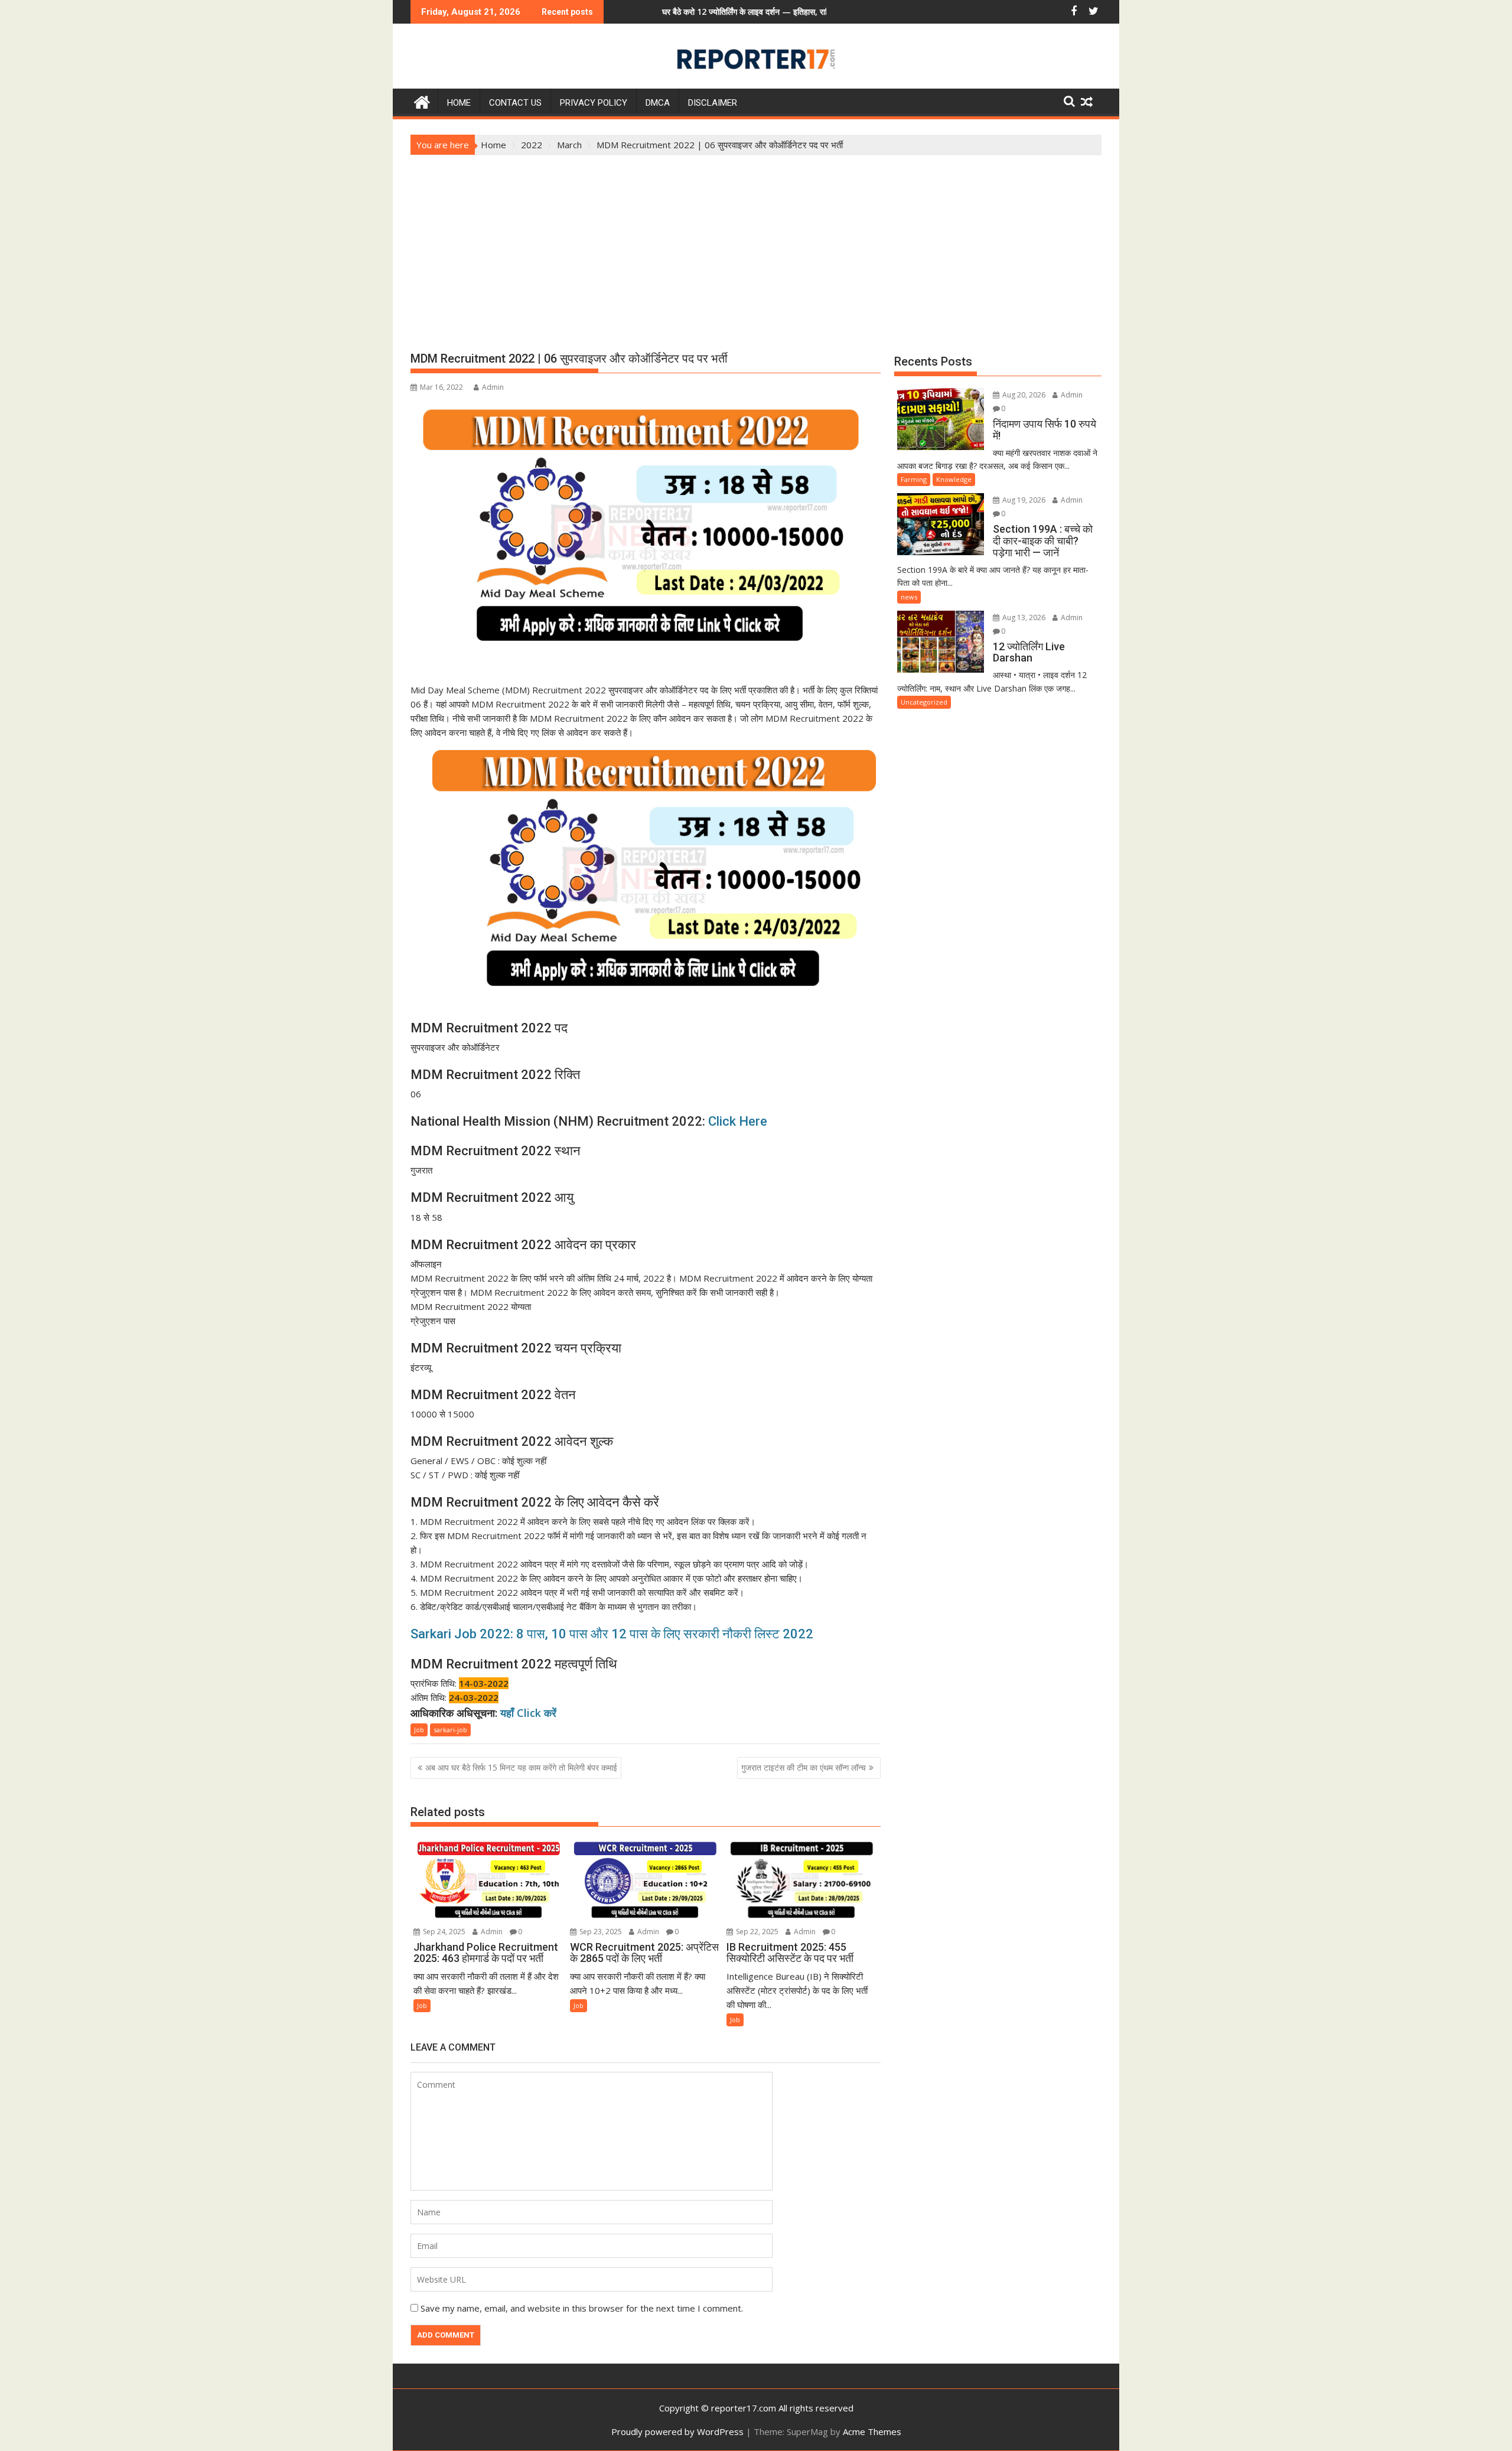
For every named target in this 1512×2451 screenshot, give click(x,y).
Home (459, 103)
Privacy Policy (594, 103)
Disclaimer (713, 103)
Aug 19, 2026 (1023, 500)
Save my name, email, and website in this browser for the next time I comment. (582, 2308)
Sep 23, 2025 (600, 1932)
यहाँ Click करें (528, 1713)
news (909, 597)
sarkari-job (450, 1730)
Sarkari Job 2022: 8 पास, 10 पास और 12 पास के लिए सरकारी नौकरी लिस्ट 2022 (612, 1634)
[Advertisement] (756, 244)
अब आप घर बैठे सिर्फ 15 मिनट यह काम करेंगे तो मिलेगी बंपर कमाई (521, 1767)
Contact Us (515, 103)
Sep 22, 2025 (756, 1932)
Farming (914, 479)
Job (419, 1730)
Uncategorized (924, 702)
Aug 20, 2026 (1023, 395)
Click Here (738, 1121)
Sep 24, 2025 (443, 1932)
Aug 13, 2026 (1023, 617)
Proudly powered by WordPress (677, 2432)
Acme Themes (872, 2432)
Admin (493, 387)
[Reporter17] (422, 101)
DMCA (658, 103)
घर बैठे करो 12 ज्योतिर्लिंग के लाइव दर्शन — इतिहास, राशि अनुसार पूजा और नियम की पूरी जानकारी (701, 12)
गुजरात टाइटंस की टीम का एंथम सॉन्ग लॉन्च (804, 1767)
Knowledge (954, 479)
